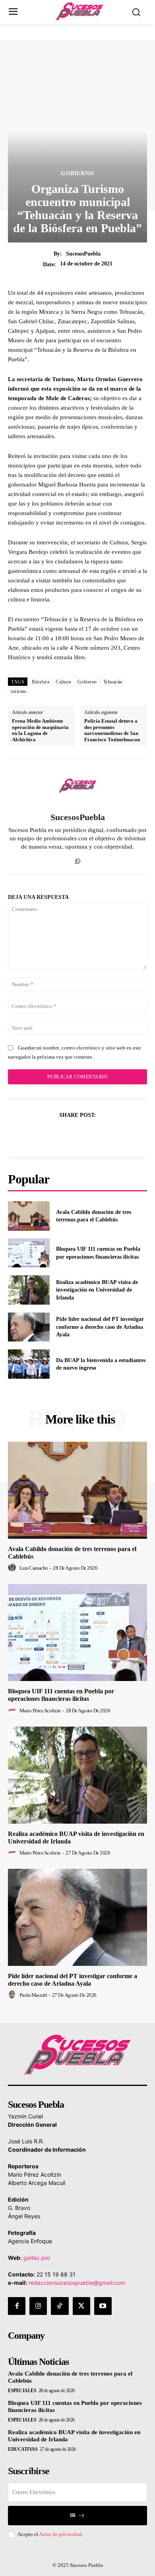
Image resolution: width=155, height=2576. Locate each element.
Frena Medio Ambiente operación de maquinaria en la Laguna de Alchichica (40, 730)
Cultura (63, 682)
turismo (19, 691)
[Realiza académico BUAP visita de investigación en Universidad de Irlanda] (29, 1290)
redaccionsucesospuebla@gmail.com (77, 2283)
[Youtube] (103, 2306)
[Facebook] (50, 1134)
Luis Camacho (34, 1568)
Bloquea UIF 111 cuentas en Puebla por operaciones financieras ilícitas (61, 1695)
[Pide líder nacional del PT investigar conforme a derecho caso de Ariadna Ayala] (29, 1327)
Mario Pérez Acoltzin (40, 1711)
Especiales (22, 2391)
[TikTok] (60, 2306)
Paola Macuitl (33, 1995)
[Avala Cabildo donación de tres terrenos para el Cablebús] (29, 1216)
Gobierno (77, 174)
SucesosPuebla (83, 254)
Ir (73, 2515)
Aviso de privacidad (60, 2534)
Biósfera (41, 682)
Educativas (23, 2449)
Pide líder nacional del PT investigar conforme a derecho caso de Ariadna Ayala (100, 1327)
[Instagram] (38, 2306)
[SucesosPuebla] (77, 786)
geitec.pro (37, 2258)
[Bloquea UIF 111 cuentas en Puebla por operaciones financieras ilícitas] (29, 1253)
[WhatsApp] (78, 860)
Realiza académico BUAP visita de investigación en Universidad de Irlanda (97, 1290)
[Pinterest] (87, 1134)
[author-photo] (13, 1568)
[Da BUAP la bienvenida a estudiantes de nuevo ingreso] (29, 1364)
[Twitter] (68, 1134)
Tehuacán (113, 682)
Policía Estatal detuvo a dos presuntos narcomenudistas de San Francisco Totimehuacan (112, 730)
